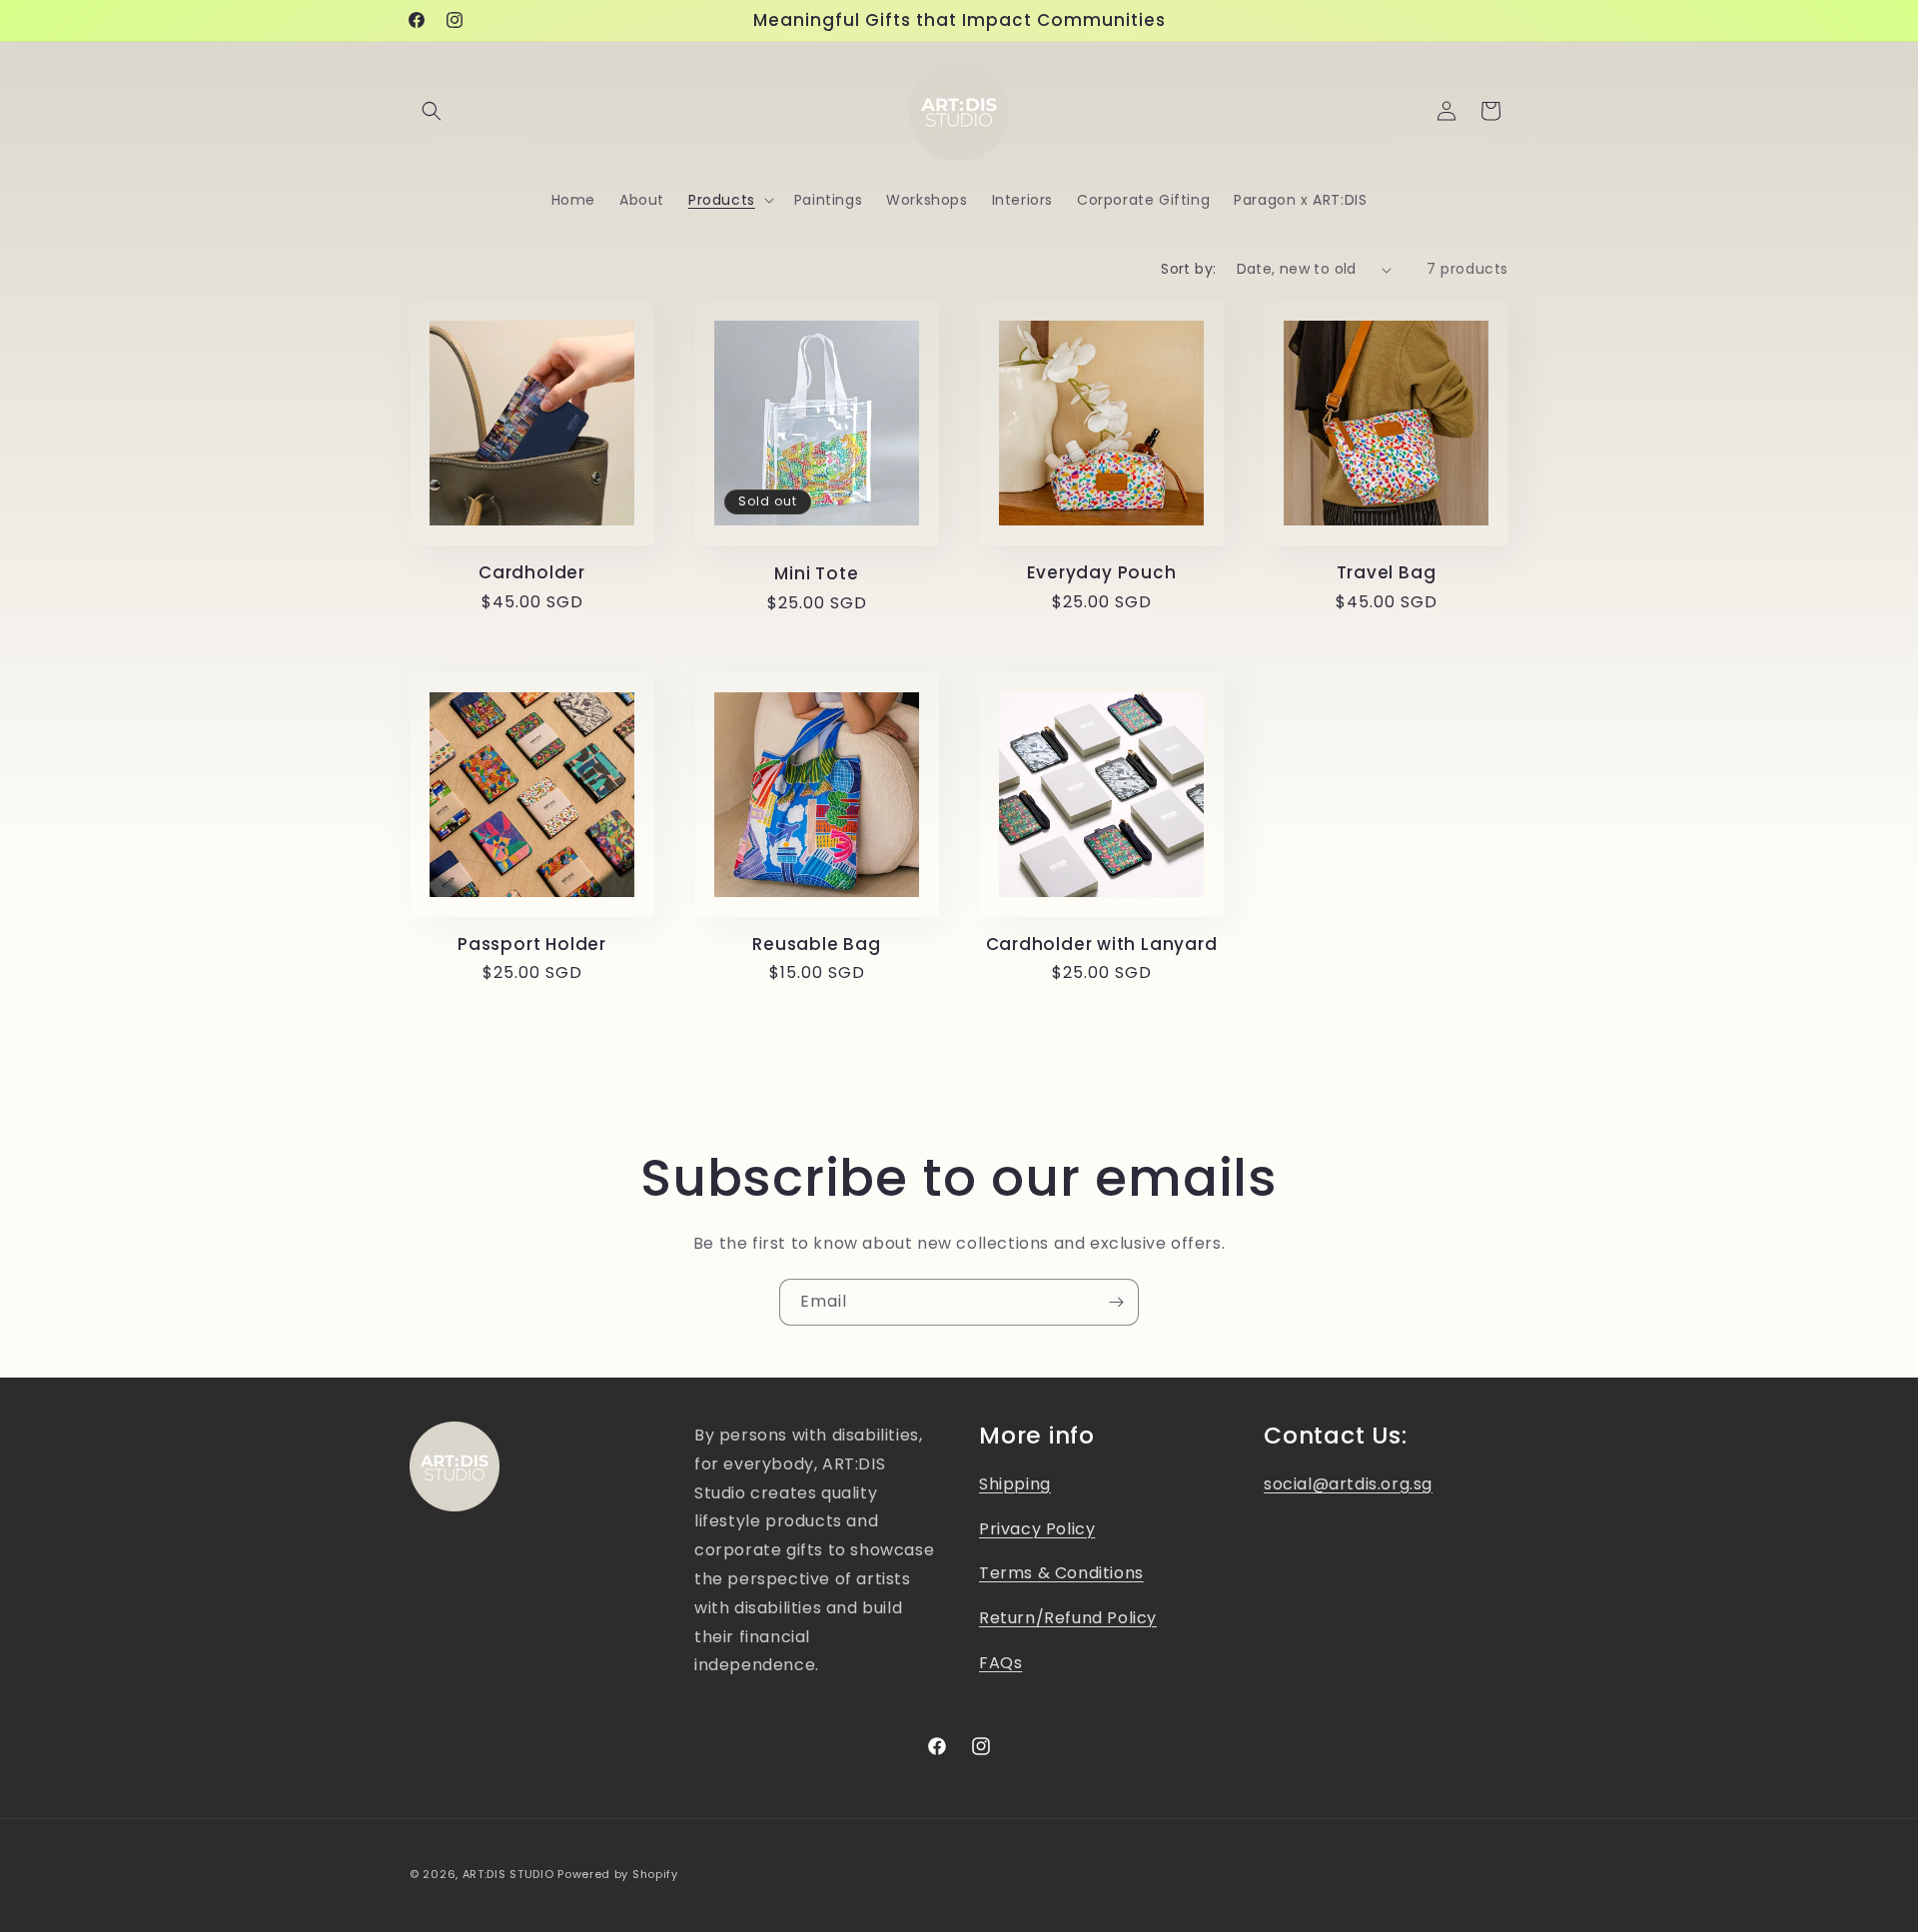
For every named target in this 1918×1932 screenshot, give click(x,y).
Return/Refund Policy (1068, 1618)
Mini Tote (816, 574)
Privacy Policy (1037, 1529)
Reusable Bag (816, 945)
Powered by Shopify (618, 1874)
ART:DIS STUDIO (508, 1874)
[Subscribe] (1116, 1302)
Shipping (1015, 1484)
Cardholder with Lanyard (1102, 945)
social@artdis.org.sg (1348, 1484)
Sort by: (1188, 269)
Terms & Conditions (1061, 1573)
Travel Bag (1387, 573)
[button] (432, 111)
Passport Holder (532, 945)
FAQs (1000, 1663)
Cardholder (532, 573)
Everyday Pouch (1102, 573)
